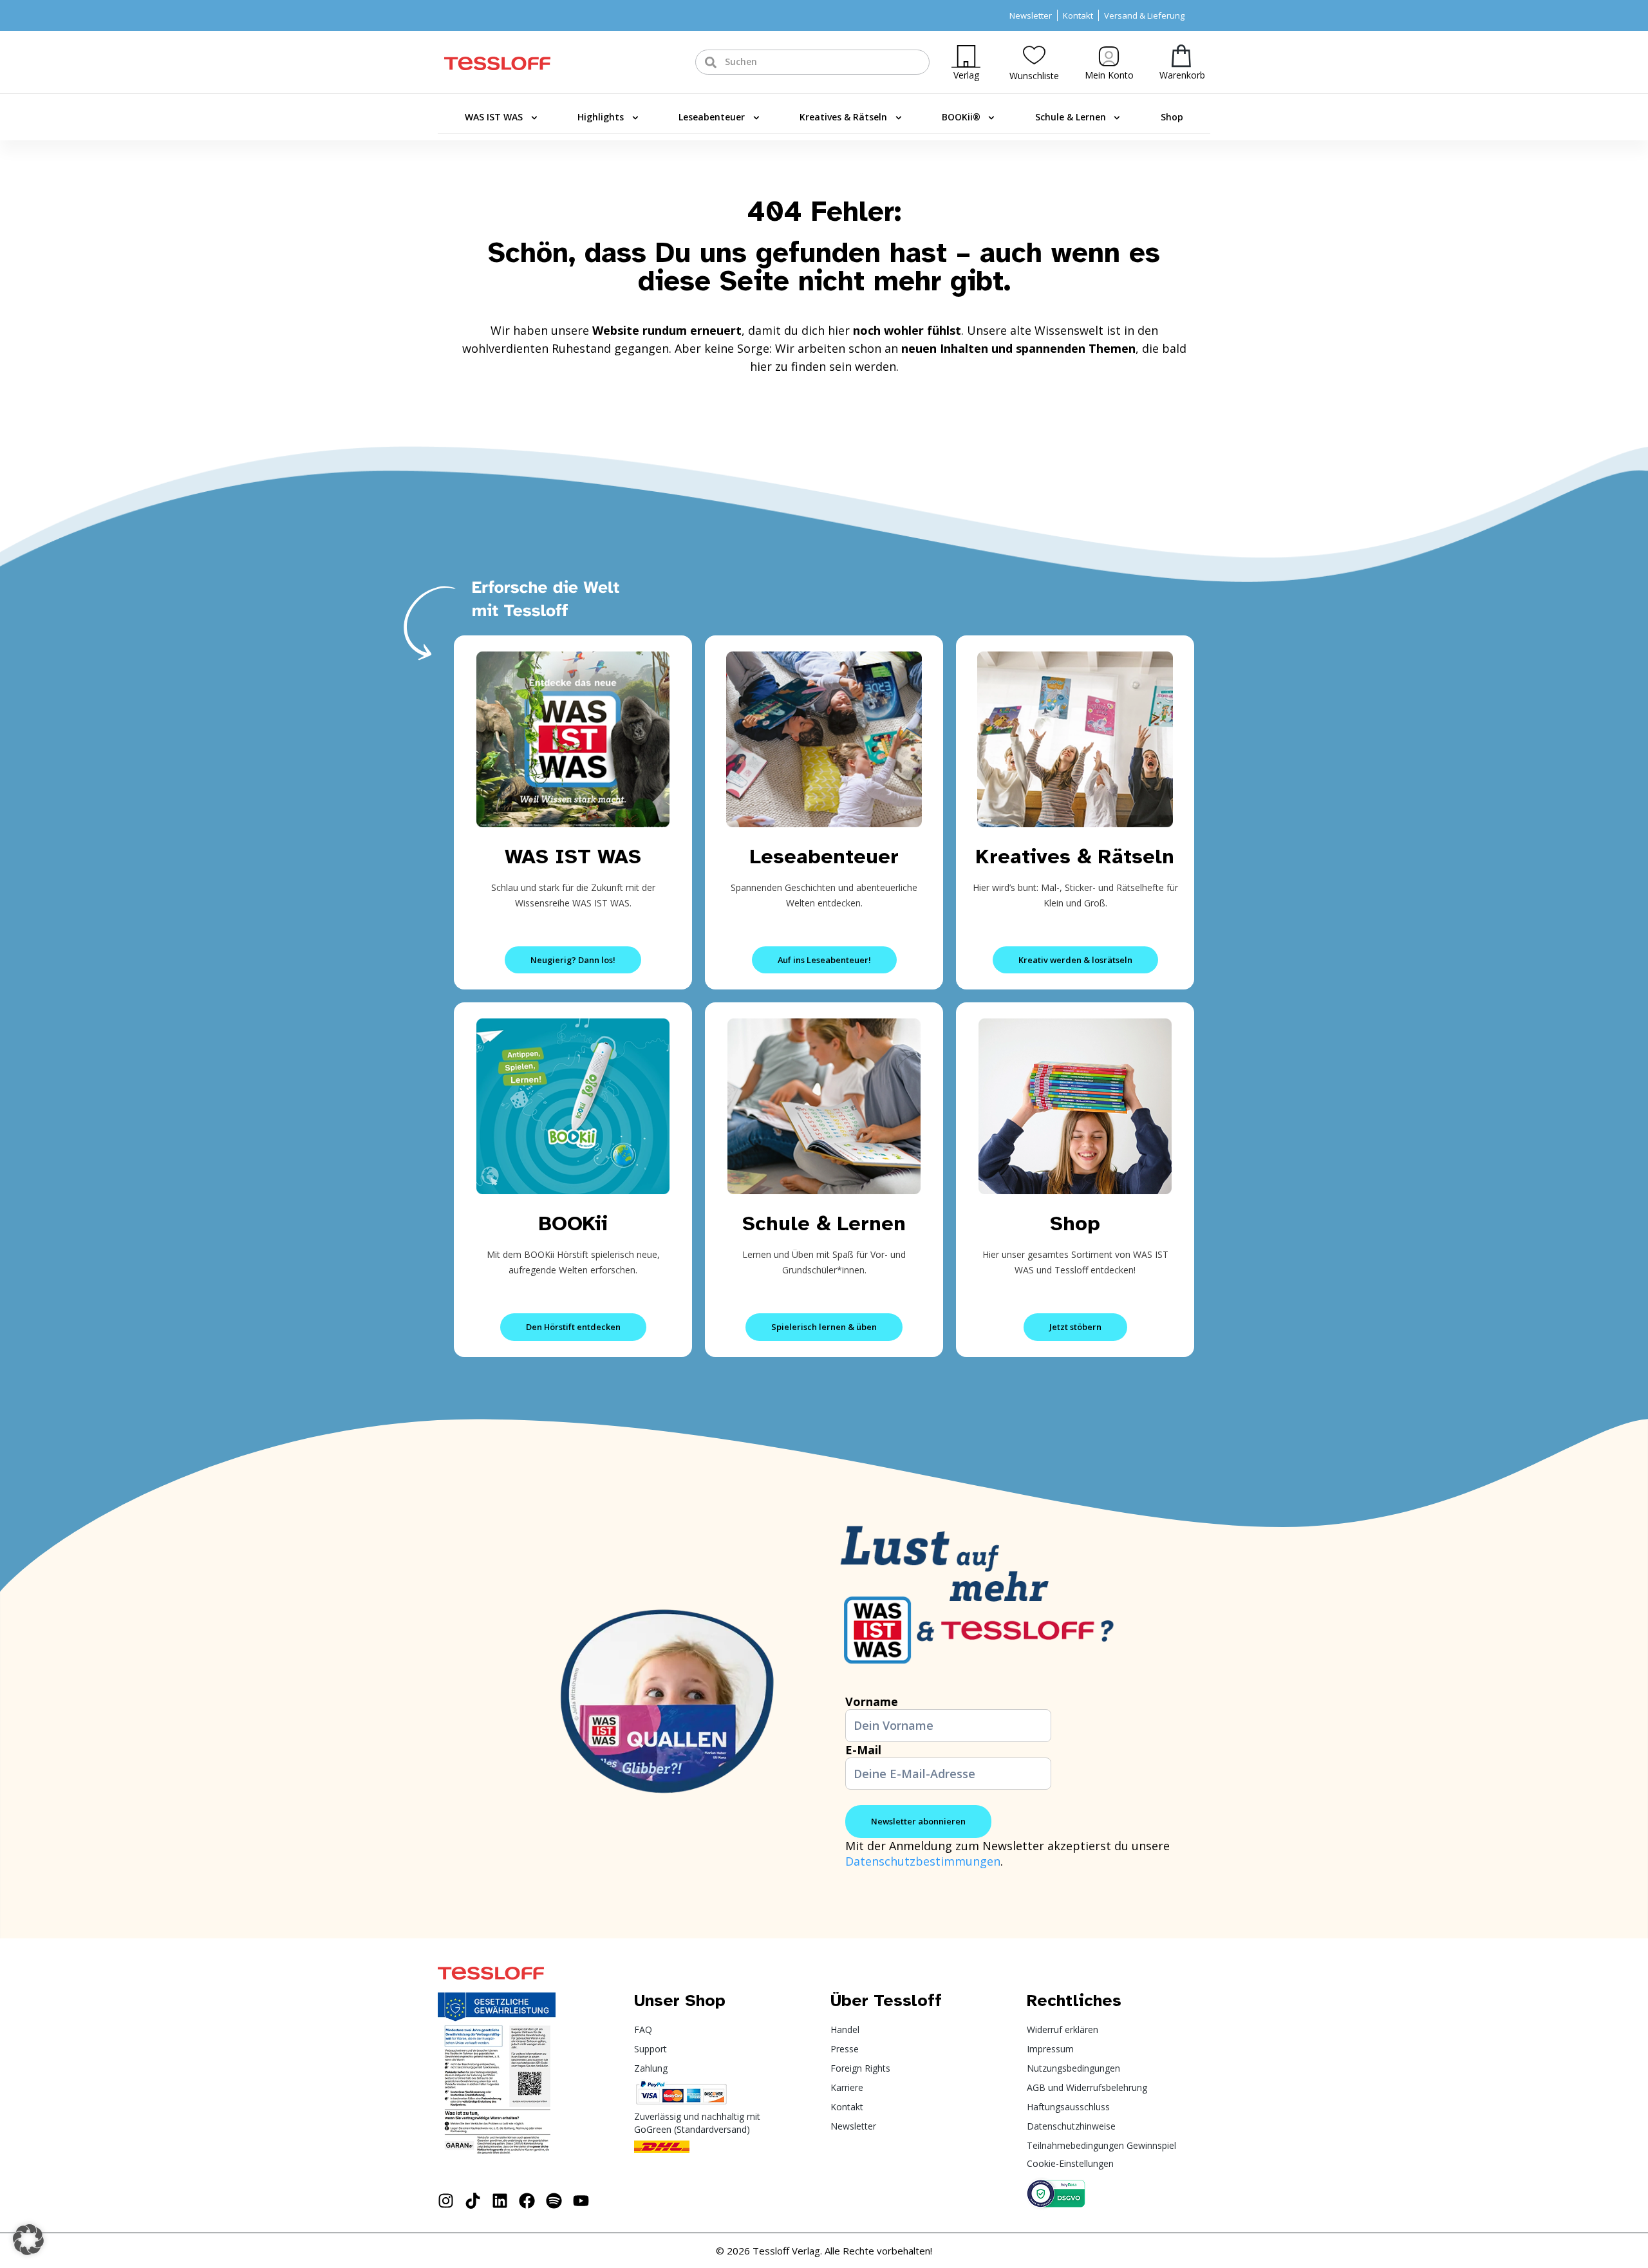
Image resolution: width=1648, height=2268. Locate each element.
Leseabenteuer (712, 117)
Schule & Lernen (1071, 117)
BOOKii (573, 1223)
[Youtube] (581, 2201)
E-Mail (863, 1750)
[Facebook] (527, 2201)
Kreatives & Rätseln (843, 117)
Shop (1172, 117)
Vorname (872, 1701)
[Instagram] (446, 2201)
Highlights (601, 117)
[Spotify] (554, 2201)
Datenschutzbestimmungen (923, 1861)
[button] (28, 2240)
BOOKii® (961, 117)
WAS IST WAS (494, 117)
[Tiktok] (473, 2201)
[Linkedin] (500, 2201)
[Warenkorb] (1181, 56)
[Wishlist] (1034, 55)
